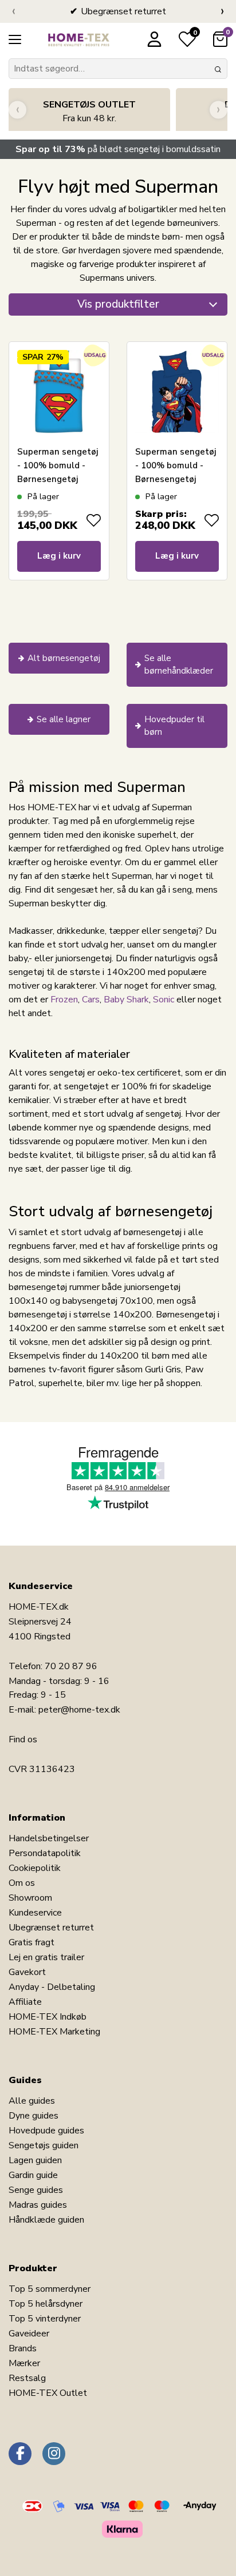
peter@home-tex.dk (79, 1710)
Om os (22, 1883)
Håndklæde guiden (46, 2220)
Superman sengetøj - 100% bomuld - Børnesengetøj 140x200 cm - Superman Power (176, 479)
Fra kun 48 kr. (89, 112)
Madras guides (38, 2205)
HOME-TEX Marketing (54, 2032)
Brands (23, 2348)
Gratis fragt (32, 1942)
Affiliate (25, 2002)
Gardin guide (33, 2175)
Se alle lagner (64, 719)
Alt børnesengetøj (64, 658)
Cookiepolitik (35, 1868)
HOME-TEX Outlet (48, 2393)
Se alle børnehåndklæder (179, 665)
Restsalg (27, 2378)
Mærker (24, 2363)
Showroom (30, 1898)
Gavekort (27, 1972)
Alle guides (32, 2101)
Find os (23, 1739)
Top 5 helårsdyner (46, 2304)
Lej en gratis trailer (46, 1957)
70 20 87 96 (71, 1666)
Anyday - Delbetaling (52, 1987)
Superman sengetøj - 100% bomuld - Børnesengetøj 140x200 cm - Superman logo (58, 479)
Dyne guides (34, 2116)
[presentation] (13, 11)
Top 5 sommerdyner (50, 2289)
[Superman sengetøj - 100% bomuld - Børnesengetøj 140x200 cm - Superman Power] (177, 392)
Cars (91, 1000)
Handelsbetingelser (49, 1838)
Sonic (165, 1000)
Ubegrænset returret (51, 1928)
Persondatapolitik (45, 1853)
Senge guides (36, 2190)
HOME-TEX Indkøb (48, 2017)
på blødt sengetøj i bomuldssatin (118, 149)
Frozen (64, 1000)
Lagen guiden (35, 2160)
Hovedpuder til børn (174, 726)
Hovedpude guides (46, 2131)
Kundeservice (35, 1913)
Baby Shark (126, 1000)
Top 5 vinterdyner (45, 2319)
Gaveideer (29, 2334)
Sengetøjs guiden (44, 2145)
